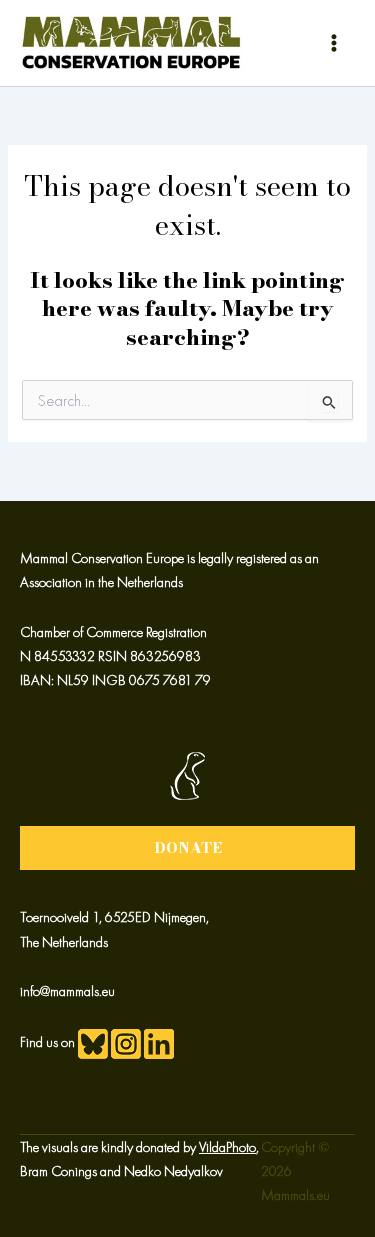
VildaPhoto (227, 1147)
